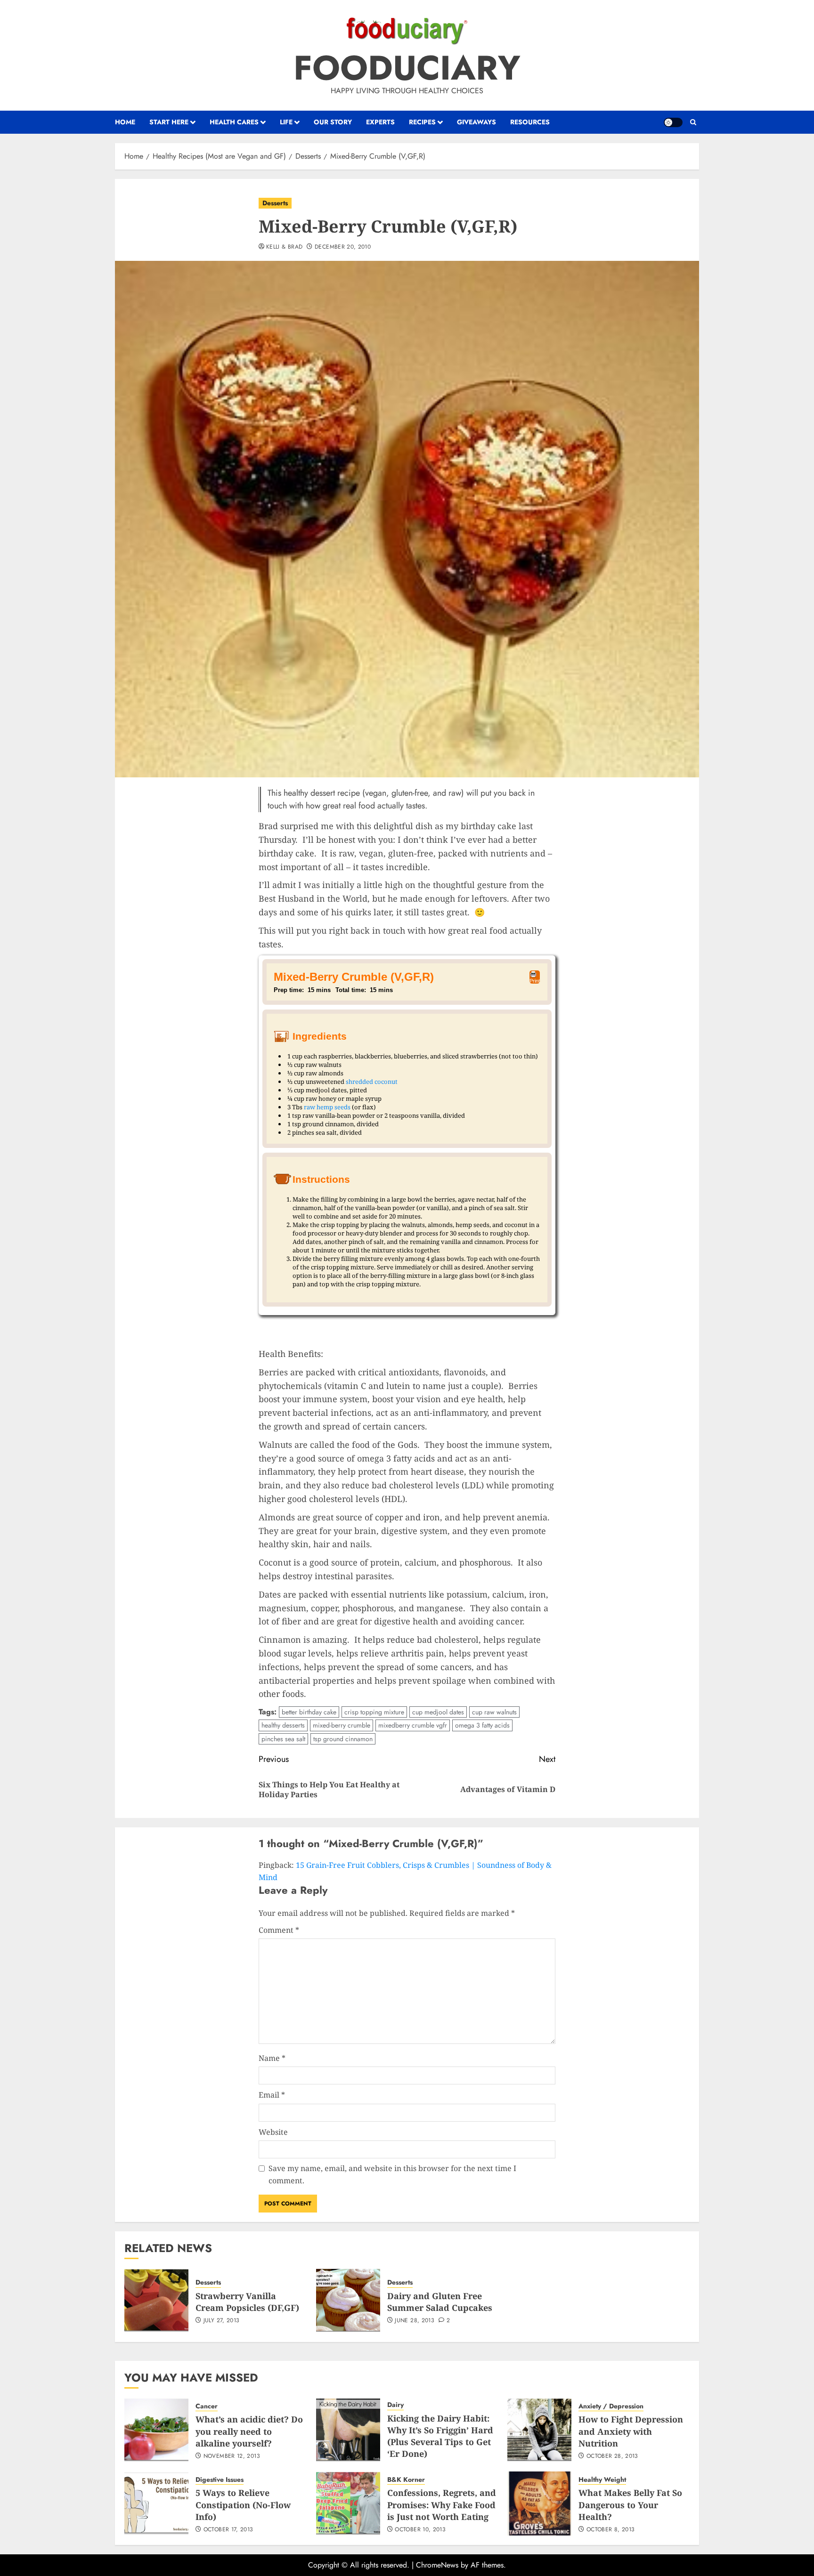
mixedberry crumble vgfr (413, 1725)
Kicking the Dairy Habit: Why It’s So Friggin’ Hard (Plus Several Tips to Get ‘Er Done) (440, 2436)
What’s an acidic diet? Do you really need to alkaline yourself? (249, 2431)
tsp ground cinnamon (343, 1739)
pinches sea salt (283, 1739)
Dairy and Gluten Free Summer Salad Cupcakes (440, 2302)
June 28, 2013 (415, 2321)
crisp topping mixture (374, 1712)
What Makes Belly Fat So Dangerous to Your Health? (630, 2504)
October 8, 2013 (610, 2530)
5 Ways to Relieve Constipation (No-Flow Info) (243, 2504)
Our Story (333, 122)
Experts (380, 122)
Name (272, 2058)
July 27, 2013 (222, 2321)
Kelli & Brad (284, 247)
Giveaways (476, 122)
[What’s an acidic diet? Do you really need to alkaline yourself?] (156, 2430)
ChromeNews (437, 2565)
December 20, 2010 (343, 247)
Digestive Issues (220, 2480)
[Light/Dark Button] (673, 122)
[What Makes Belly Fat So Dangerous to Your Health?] (539, 2503)
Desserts (275, 203)
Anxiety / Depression (611, 2406)
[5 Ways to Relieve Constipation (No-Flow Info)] (156, 2503)
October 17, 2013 (228, 2530)
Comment (279, 1930)
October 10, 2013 (420, 2530)
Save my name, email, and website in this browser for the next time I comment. (392, 2174)
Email (272, 2095)
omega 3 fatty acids (482, 1725)
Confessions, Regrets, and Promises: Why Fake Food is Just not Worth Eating (442, 2504)
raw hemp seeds (327, 1107)
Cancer (207, 2406)
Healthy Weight (602, 2480)
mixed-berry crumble (342, 1725)
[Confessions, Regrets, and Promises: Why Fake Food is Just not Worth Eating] (348, 2503)
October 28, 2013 (612, 2456)
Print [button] (535, 981)
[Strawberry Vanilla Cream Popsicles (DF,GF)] (156, 2301)
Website (273, 2132)
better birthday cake (309, 1712)
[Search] (693, 122)
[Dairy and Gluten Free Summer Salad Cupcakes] (348, 2301)
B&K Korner (406, 2480)
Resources (530, 122)
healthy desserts (283, 1725)
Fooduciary (407, 68)
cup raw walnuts (494, 1712)
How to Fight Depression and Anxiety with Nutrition (631, 2431)
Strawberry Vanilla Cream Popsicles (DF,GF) (247, 2302)
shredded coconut (372, 1082)
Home (125, 122)
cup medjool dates (438, 1712)
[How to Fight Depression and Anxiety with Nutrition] (539, 2430)
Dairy (395, 2405)
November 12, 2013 (232, 2456)
